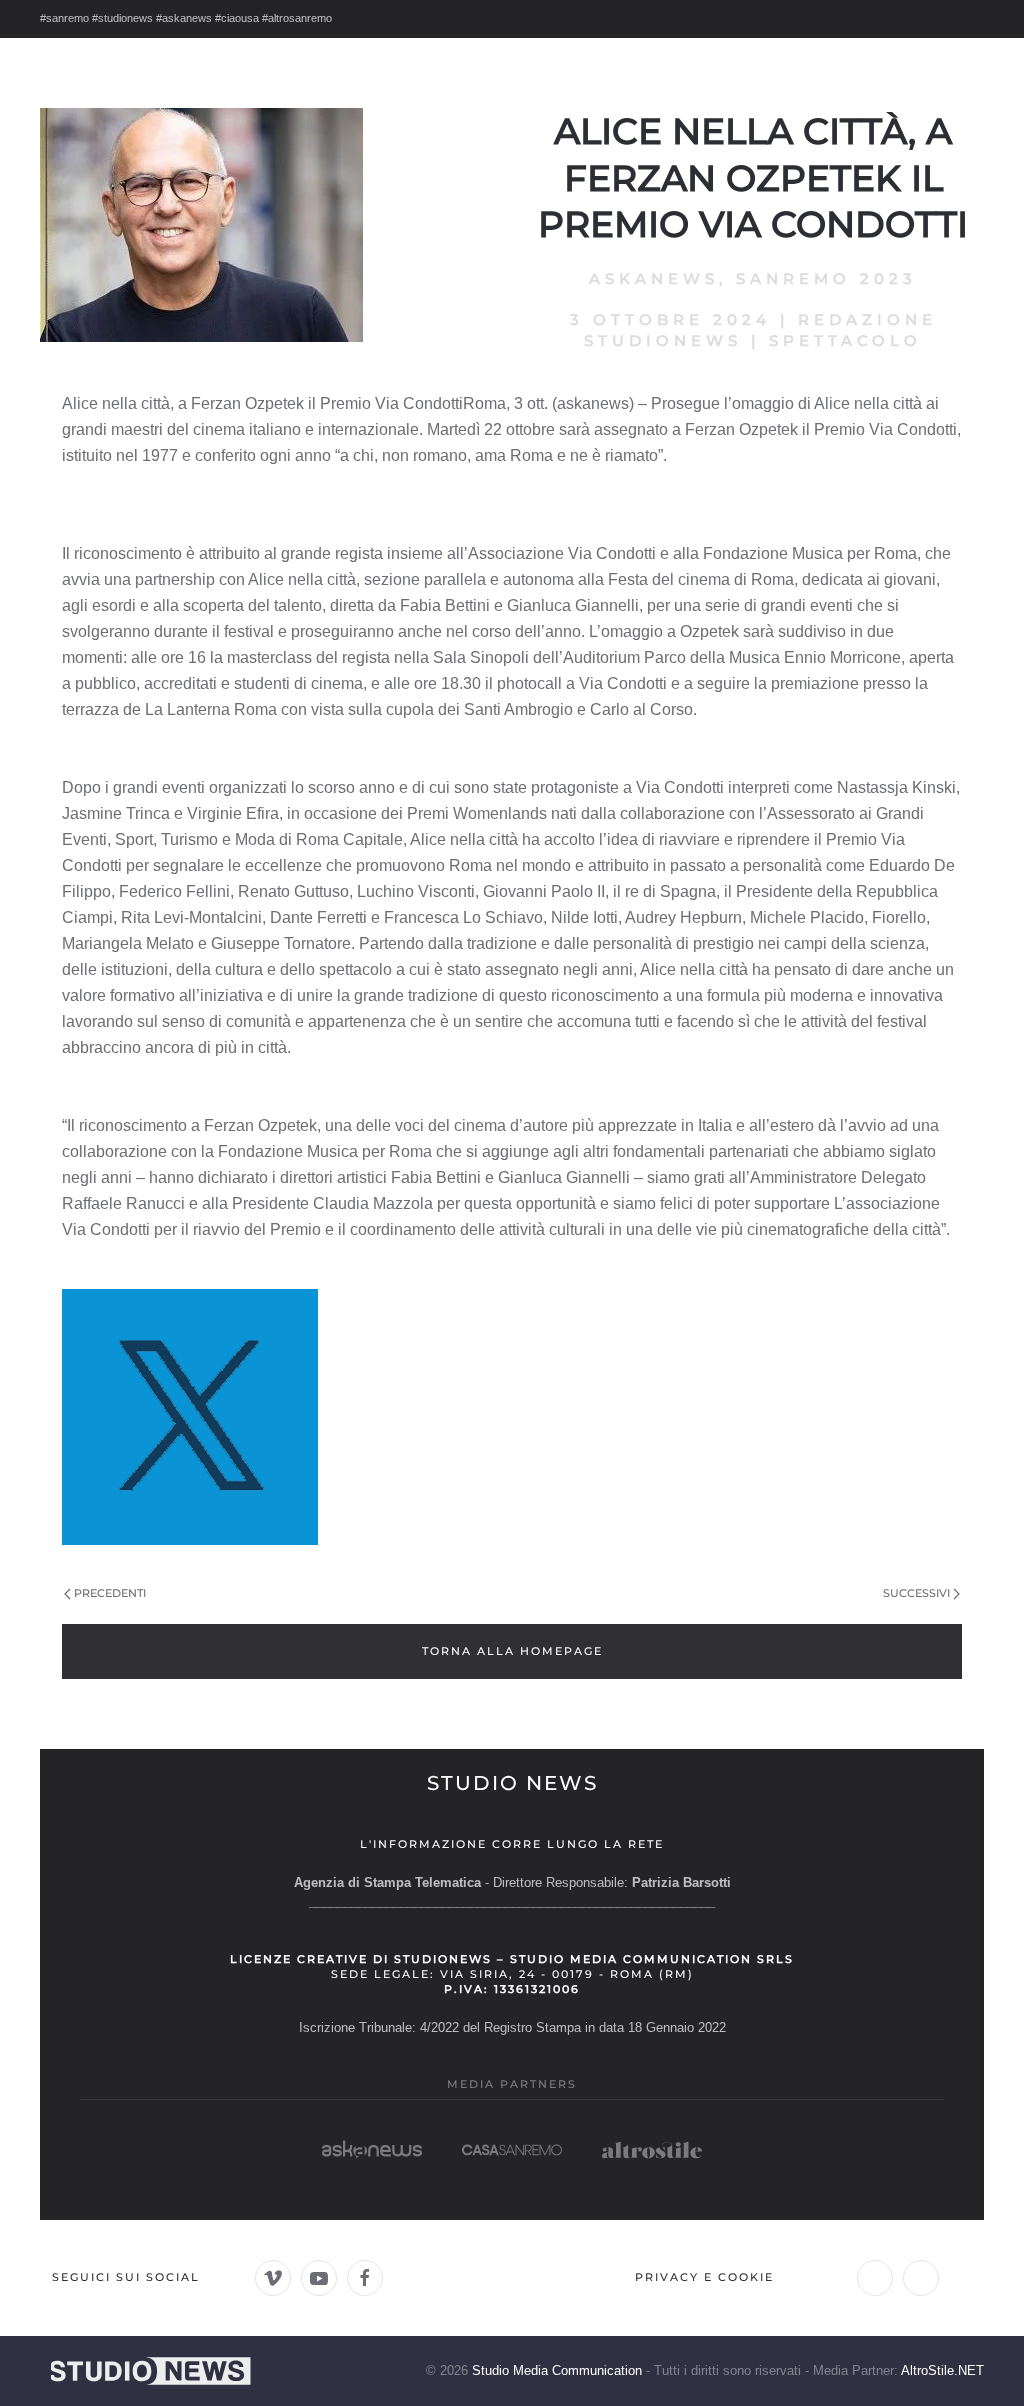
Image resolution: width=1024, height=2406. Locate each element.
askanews (654, 278)
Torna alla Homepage (512, 1651)
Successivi (916, 1593)
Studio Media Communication (557, 2370)
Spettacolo (845, 340)
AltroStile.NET (942, 2370)
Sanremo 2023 (826, 278)
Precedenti (110, 1593)
